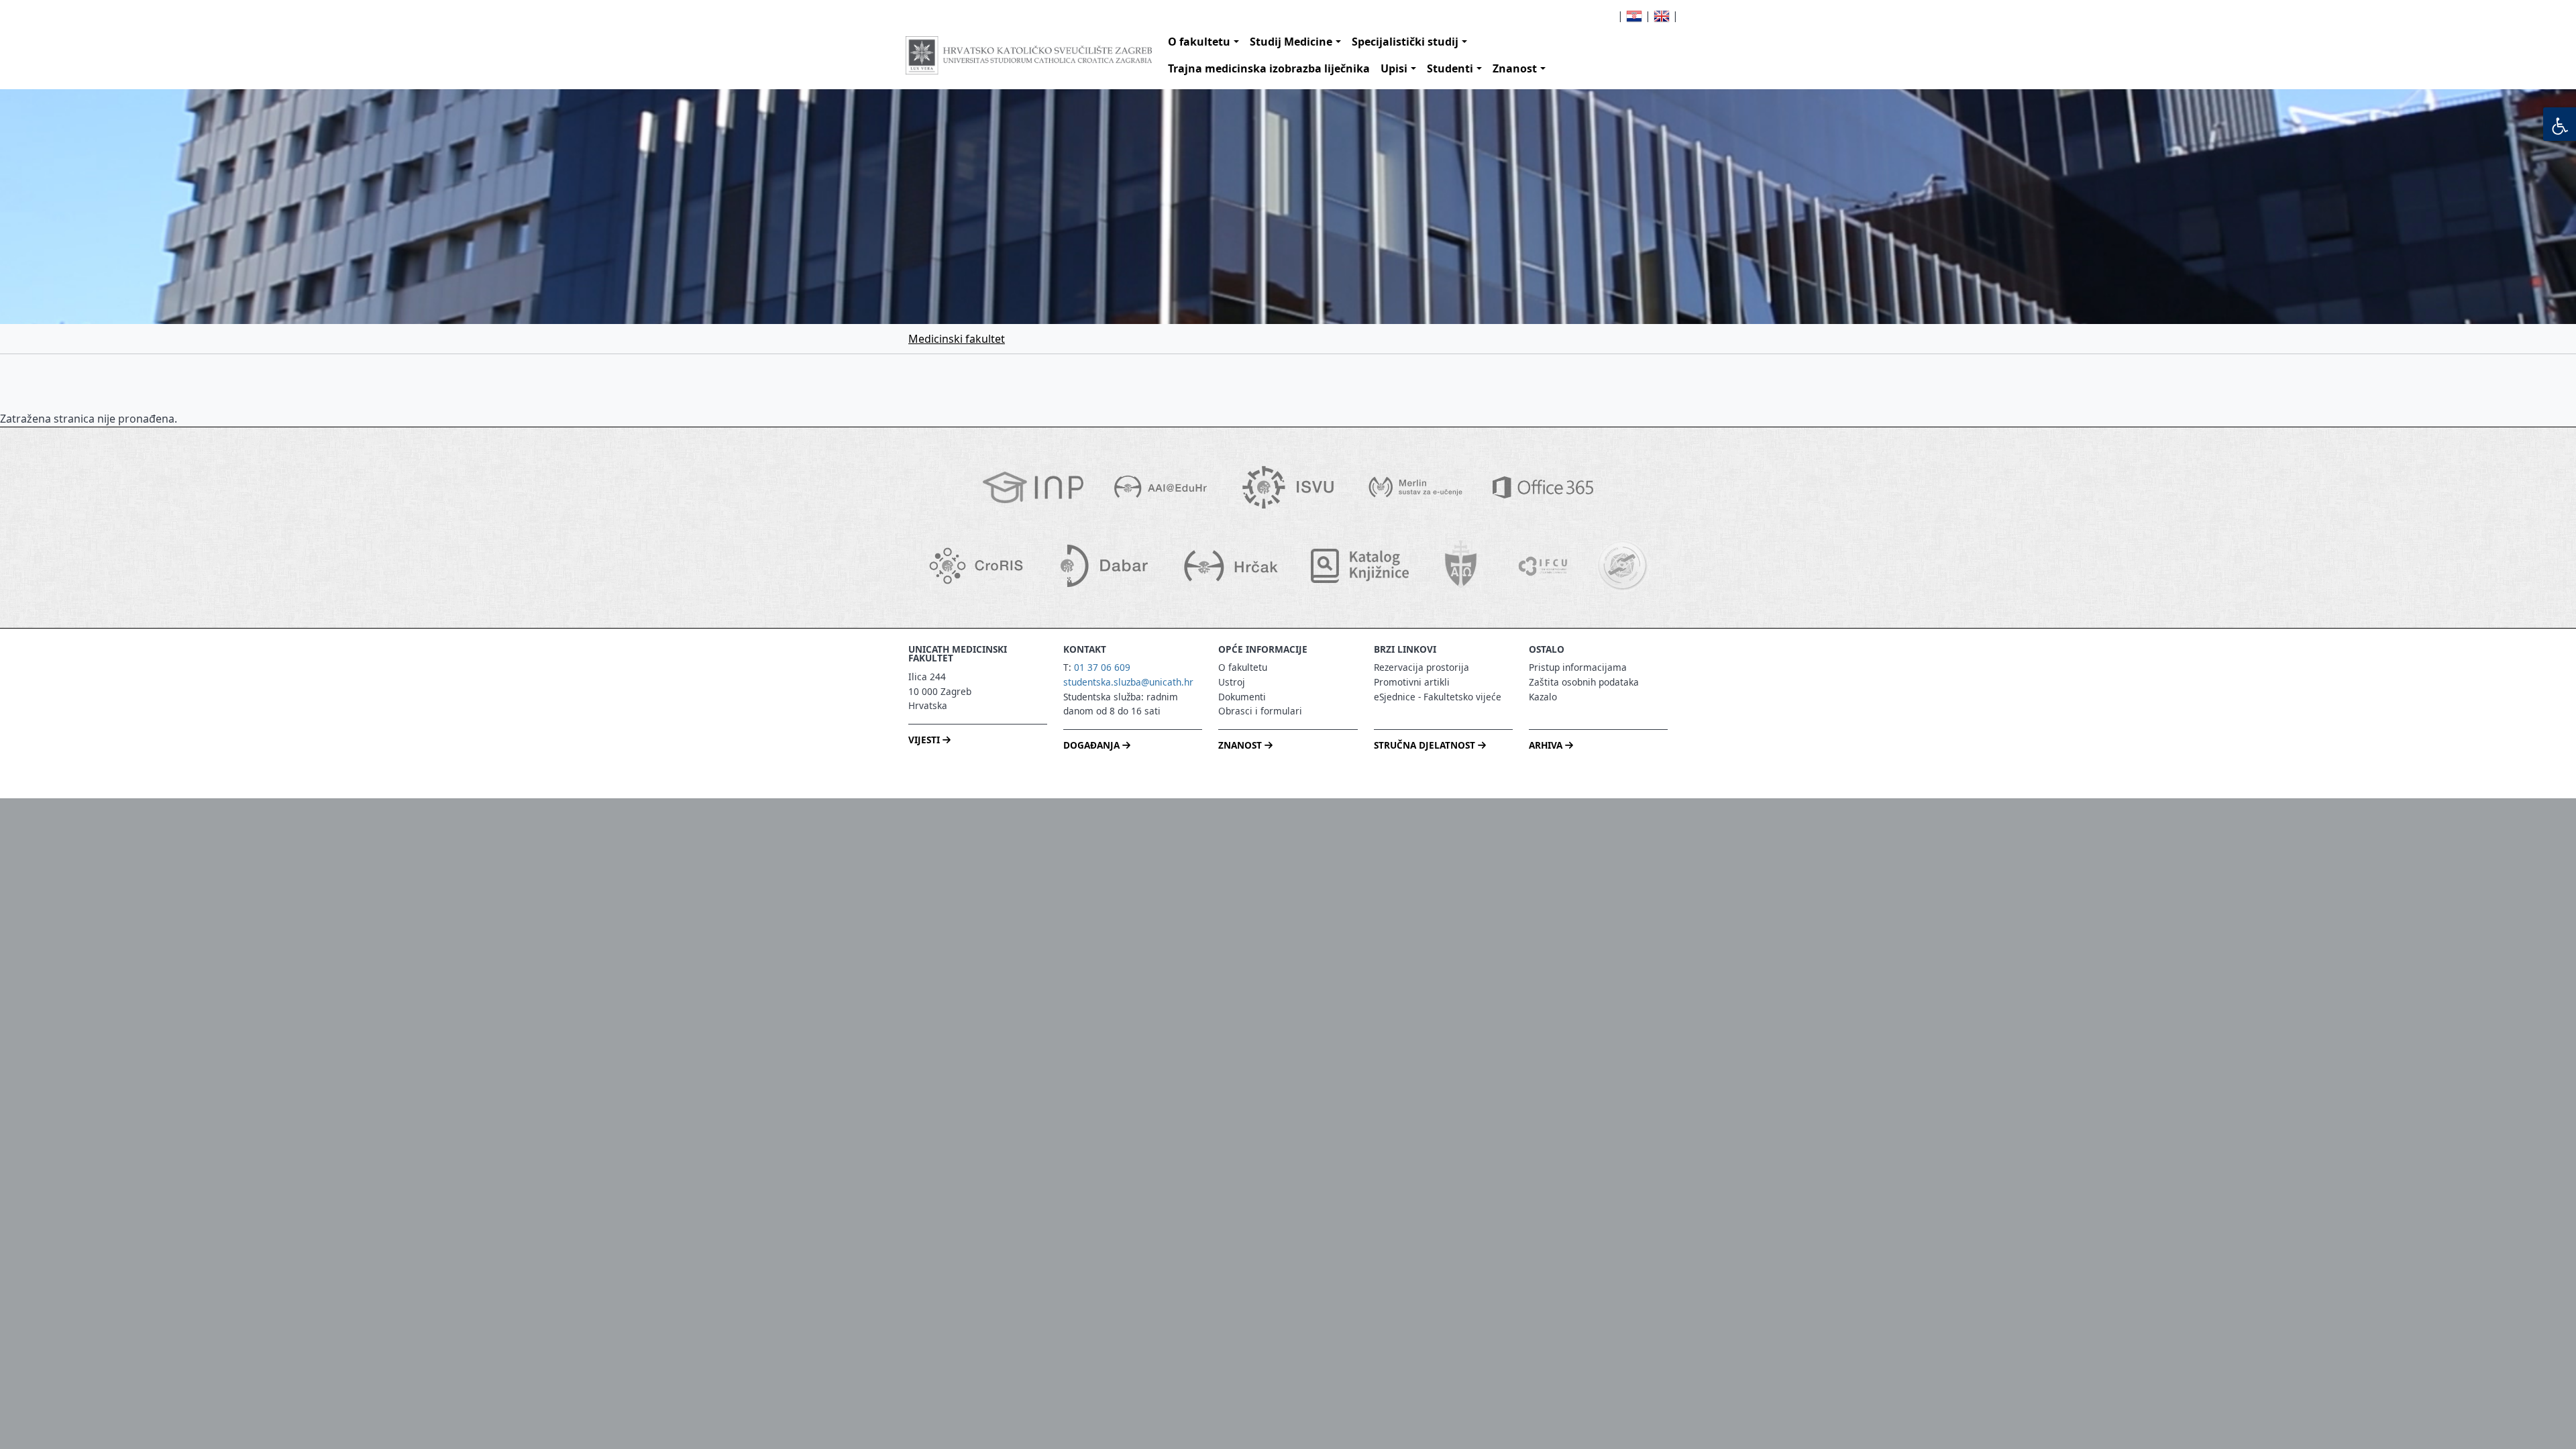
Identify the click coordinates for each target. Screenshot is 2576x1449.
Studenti (1450, 68)
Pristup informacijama (1578, 667)
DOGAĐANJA (1093, 745)
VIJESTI (925, 740)
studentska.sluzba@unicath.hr (1128, 682)
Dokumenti (1242, 697)
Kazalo (1543, 697)
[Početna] (1029, 55)
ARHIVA (1547, 745)
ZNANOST (1241, 745)
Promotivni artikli (1412, 682)
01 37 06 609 (1102, 667)
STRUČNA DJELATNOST (1426, 745)
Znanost (1515, 68)
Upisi (1394, 68)
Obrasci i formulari (1260, 711)
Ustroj (1232, 682)
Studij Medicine (1291, 42)
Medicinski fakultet (957, 339)
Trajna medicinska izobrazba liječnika (1269, 68)
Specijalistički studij (1405, 42)
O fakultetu (1199, 42)
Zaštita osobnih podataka (1584, 682)
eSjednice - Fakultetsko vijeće (1438, 697)
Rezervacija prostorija (1421, 667)
